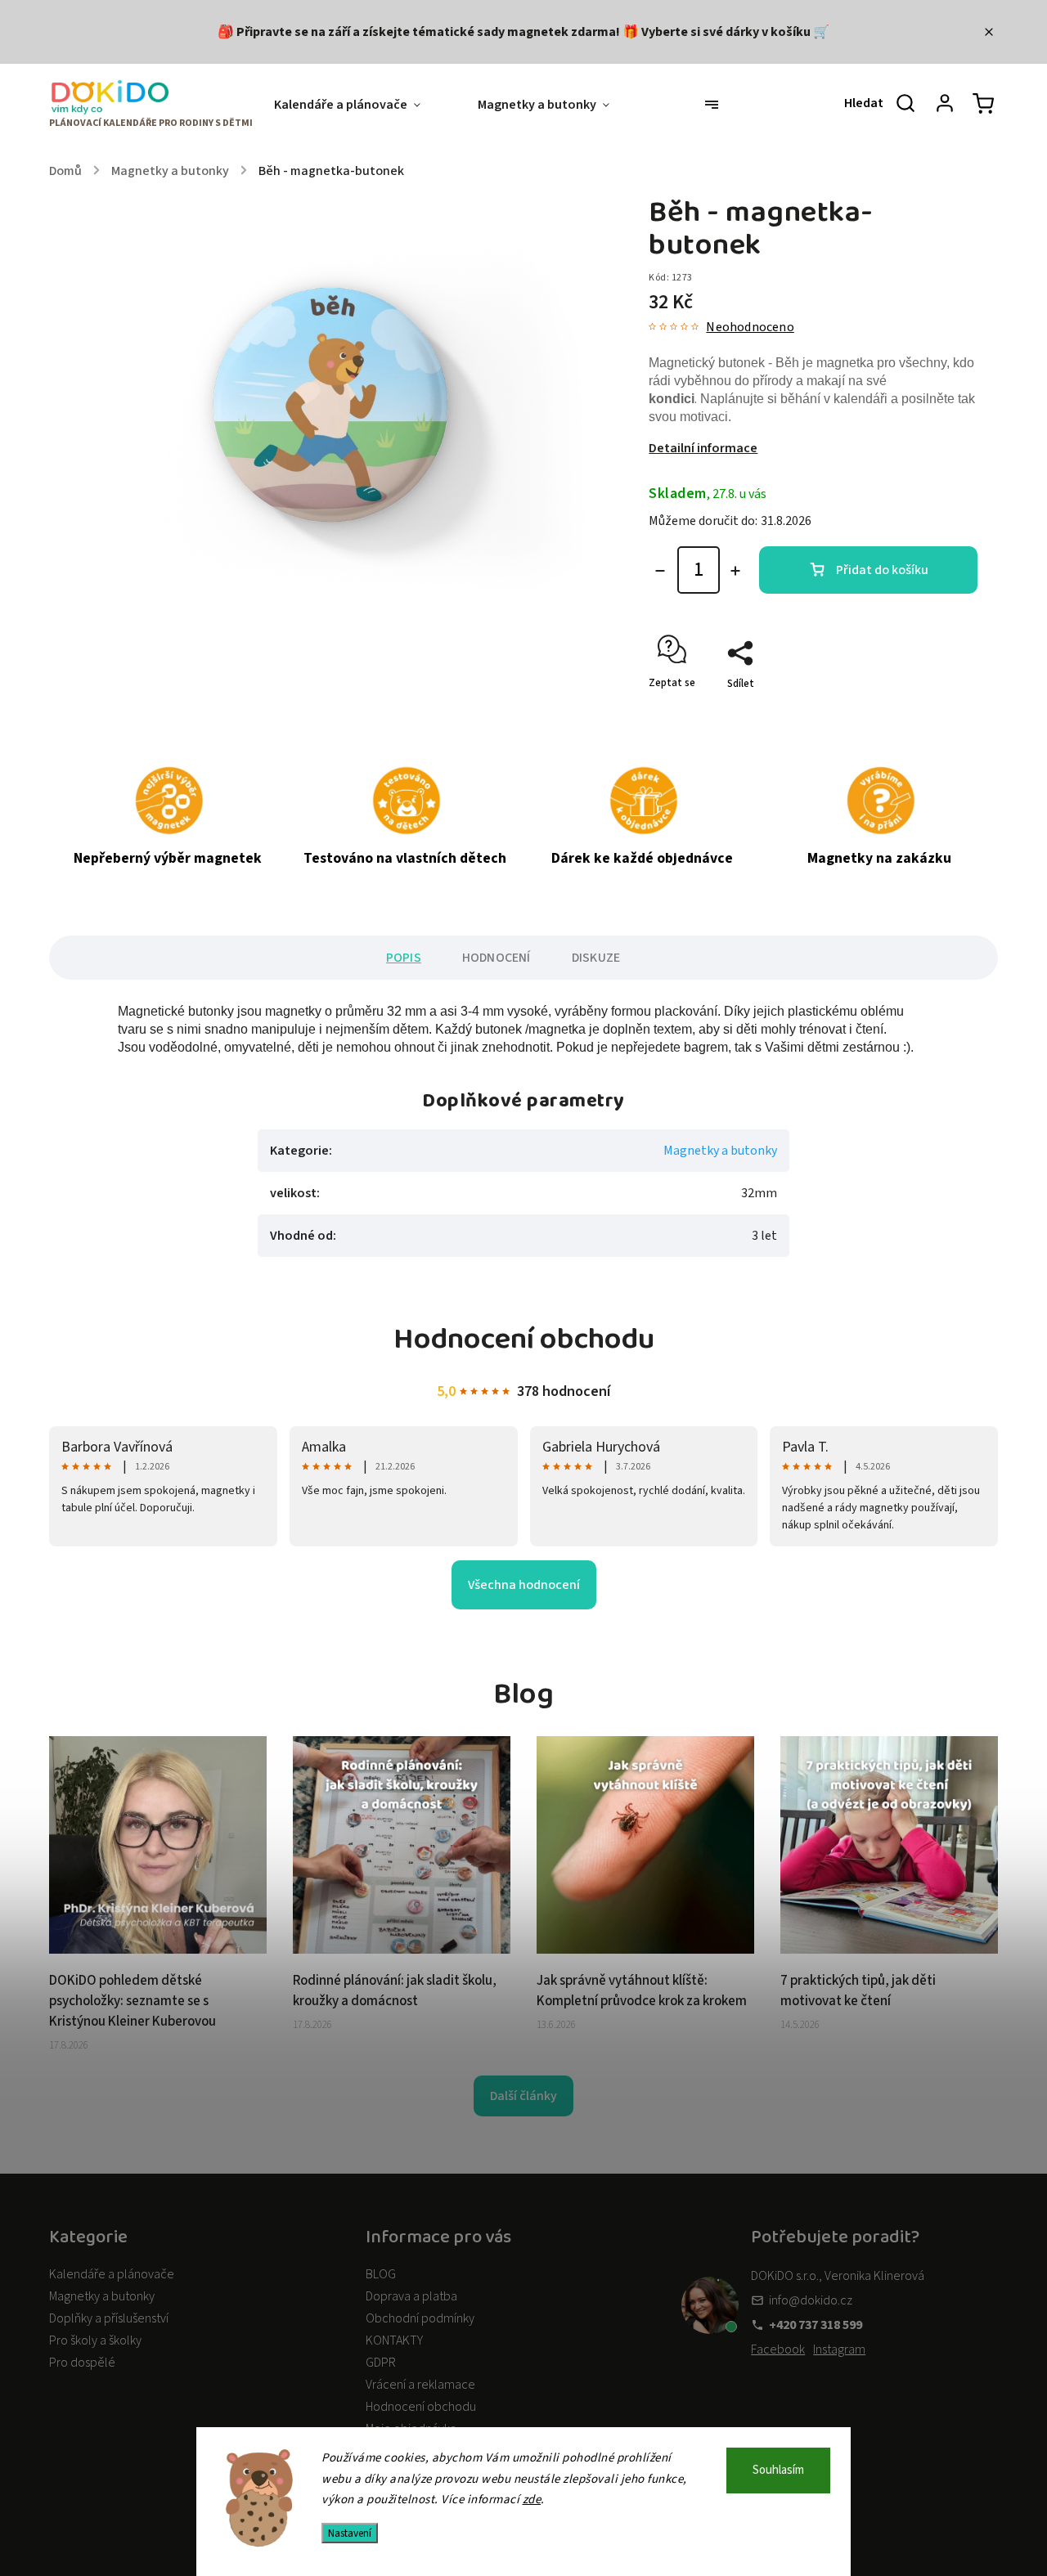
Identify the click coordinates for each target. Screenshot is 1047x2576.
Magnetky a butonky (720, 1151)
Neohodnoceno (750, 327)
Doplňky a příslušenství (109, 2318)
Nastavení (350, 2533)
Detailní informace (703, 448)
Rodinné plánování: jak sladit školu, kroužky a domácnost (395, 1991)
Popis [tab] (404, 958)
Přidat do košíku (882, 570)
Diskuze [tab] (596, 958)
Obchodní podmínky (420, 2318)
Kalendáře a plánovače (112, 2274)
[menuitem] (362, 105)
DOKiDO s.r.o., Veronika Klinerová (838, 2276)
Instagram (839, 2349)
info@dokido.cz (811, 2300)
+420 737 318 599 (816, 2325)
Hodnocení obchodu (421, 2407)
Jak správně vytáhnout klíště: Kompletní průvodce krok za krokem (642, 1991)
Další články (523, 2096)
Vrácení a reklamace (420, 2385)
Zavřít (926, 712)
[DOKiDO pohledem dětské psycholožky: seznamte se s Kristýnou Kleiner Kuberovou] (158, 1950)
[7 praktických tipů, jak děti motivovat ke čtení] (889, 1950)
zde (532, 2500)
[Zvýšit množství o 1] (735, 571)
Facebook (778, 2349)
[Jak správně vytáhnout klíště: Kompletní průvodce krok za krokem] (645, 1950)
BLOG (381, 2274)
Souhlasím (778, 2470)
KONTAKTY (394, 2340)
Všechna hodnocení (524, 1585)
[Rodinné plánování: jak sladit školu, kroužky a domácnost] (402, 1950)
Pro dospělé (82, 2363)
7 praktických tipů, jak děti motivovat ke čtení (858, 1991)
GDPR (381, 2363)
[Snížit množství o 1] (660, 571)
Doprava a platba (411, 2296)
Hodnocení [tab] (497, 958)
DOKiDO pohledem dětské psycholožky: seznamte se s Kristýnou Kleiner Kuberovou (133, 2001)
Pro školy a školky (95, 2340)
